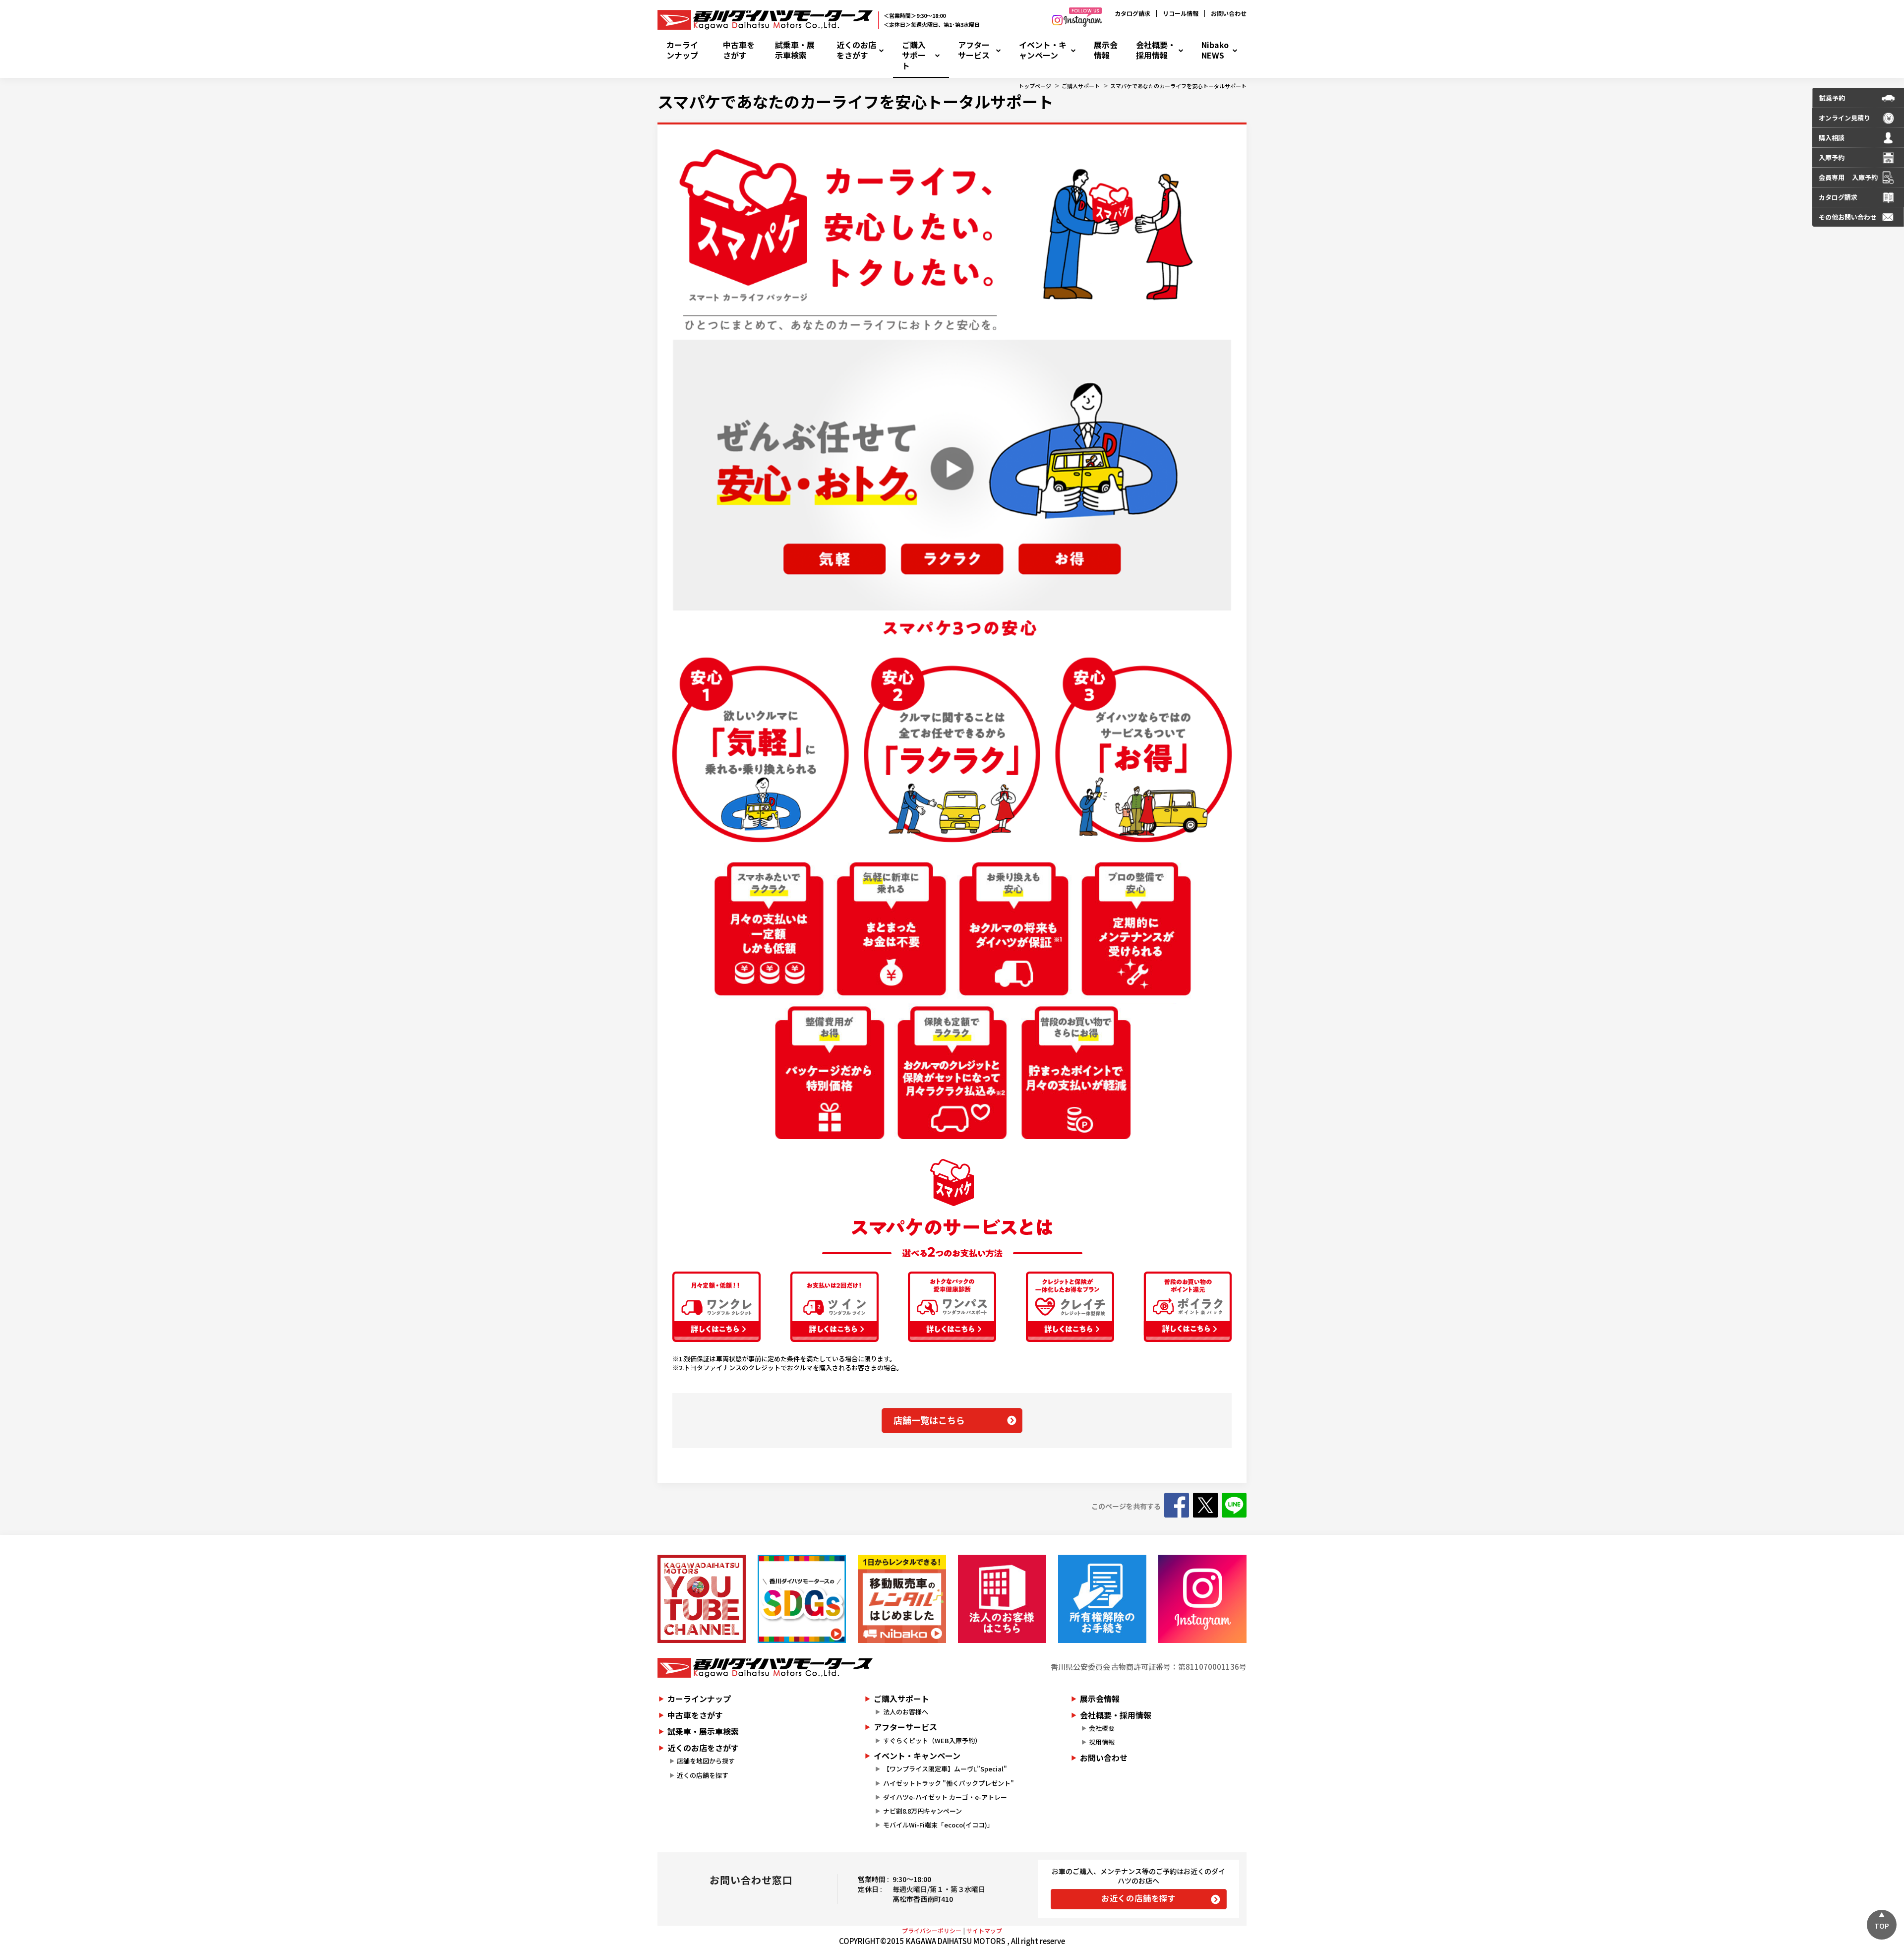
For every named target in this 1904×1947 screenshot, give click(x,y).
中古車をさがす (739, 50)
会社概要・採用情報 (1156, 50)
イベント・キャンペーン (1043, 50)
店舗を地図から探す (706, 1761)
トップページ (1035, 86)
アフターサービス (974, 50)
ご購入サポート (914, 55)
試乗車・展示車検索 (795, 50)
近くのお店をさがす (856, 50)
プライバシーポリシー (932, 1930)
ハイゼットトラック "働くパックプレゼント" (949, 1783)
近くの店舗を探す (703, 1775)
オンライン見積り (1844, 118)
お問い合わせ (1229, 13)
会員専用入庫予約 (1848, 177)
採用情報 (1102, 1742)
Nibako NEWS (1215, 50)
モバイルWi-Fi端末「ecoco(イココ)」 (938, 1825)
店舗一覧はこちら (929, 1420)
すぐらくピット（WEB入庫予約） (932, 1740)
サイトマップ (984, 1930)
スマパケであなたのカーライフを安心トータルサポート (1178, 86)
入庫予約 (1832, 157)
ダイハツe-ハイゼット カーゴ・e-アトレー (945, 1797)
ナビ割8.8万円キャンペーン (922, 1811)
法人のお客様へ (906, 1712)
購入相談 (1832, 138)
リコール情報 (1181, 13)
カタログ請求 (1132, 13)
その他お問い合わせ (1848, 217)
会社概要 (1102, 1728)
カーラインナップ (682, 50)
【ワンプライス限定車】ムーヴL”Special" (945, 1769)
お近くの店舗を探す (1139, 1898)
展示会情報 (1106, 50)
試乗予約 (1832, 98)
